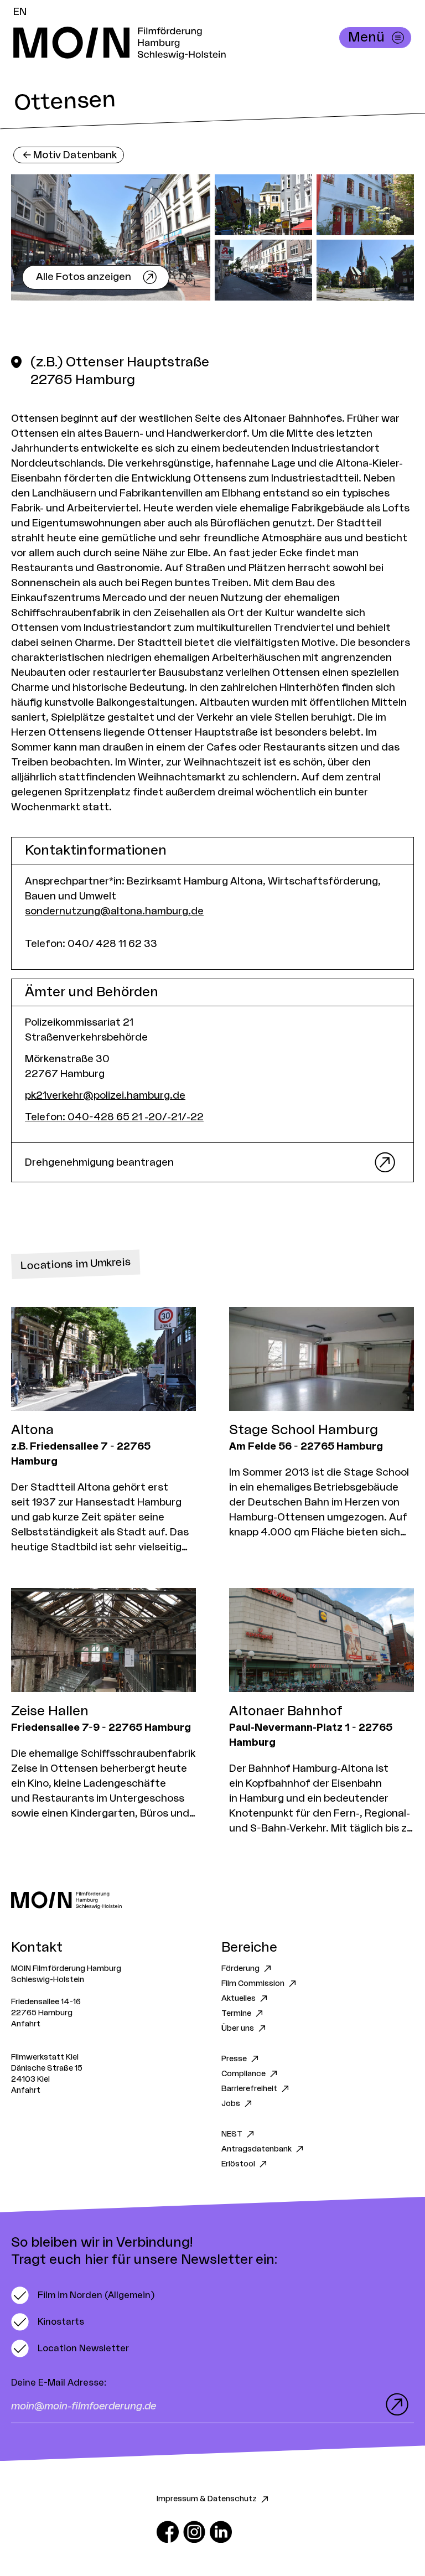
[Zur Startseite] (212, 1900)
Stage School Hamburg (304, 1430)
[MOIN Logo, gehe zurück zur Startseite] (201, 43)
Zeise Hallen (50, 1711)
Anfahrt (26, 2024)
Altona (32, 1430)
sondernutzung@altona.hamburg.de (114, 911)
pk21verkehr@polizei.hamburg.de (105, 1095)
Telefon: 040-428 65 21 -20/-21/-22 (114, 1117)
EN (20, 12)
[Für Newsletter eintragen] (395, 2404)
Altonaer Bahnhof (286, 1711)
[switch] (83, 2295)
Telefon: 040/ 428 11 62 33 (91, 944)
